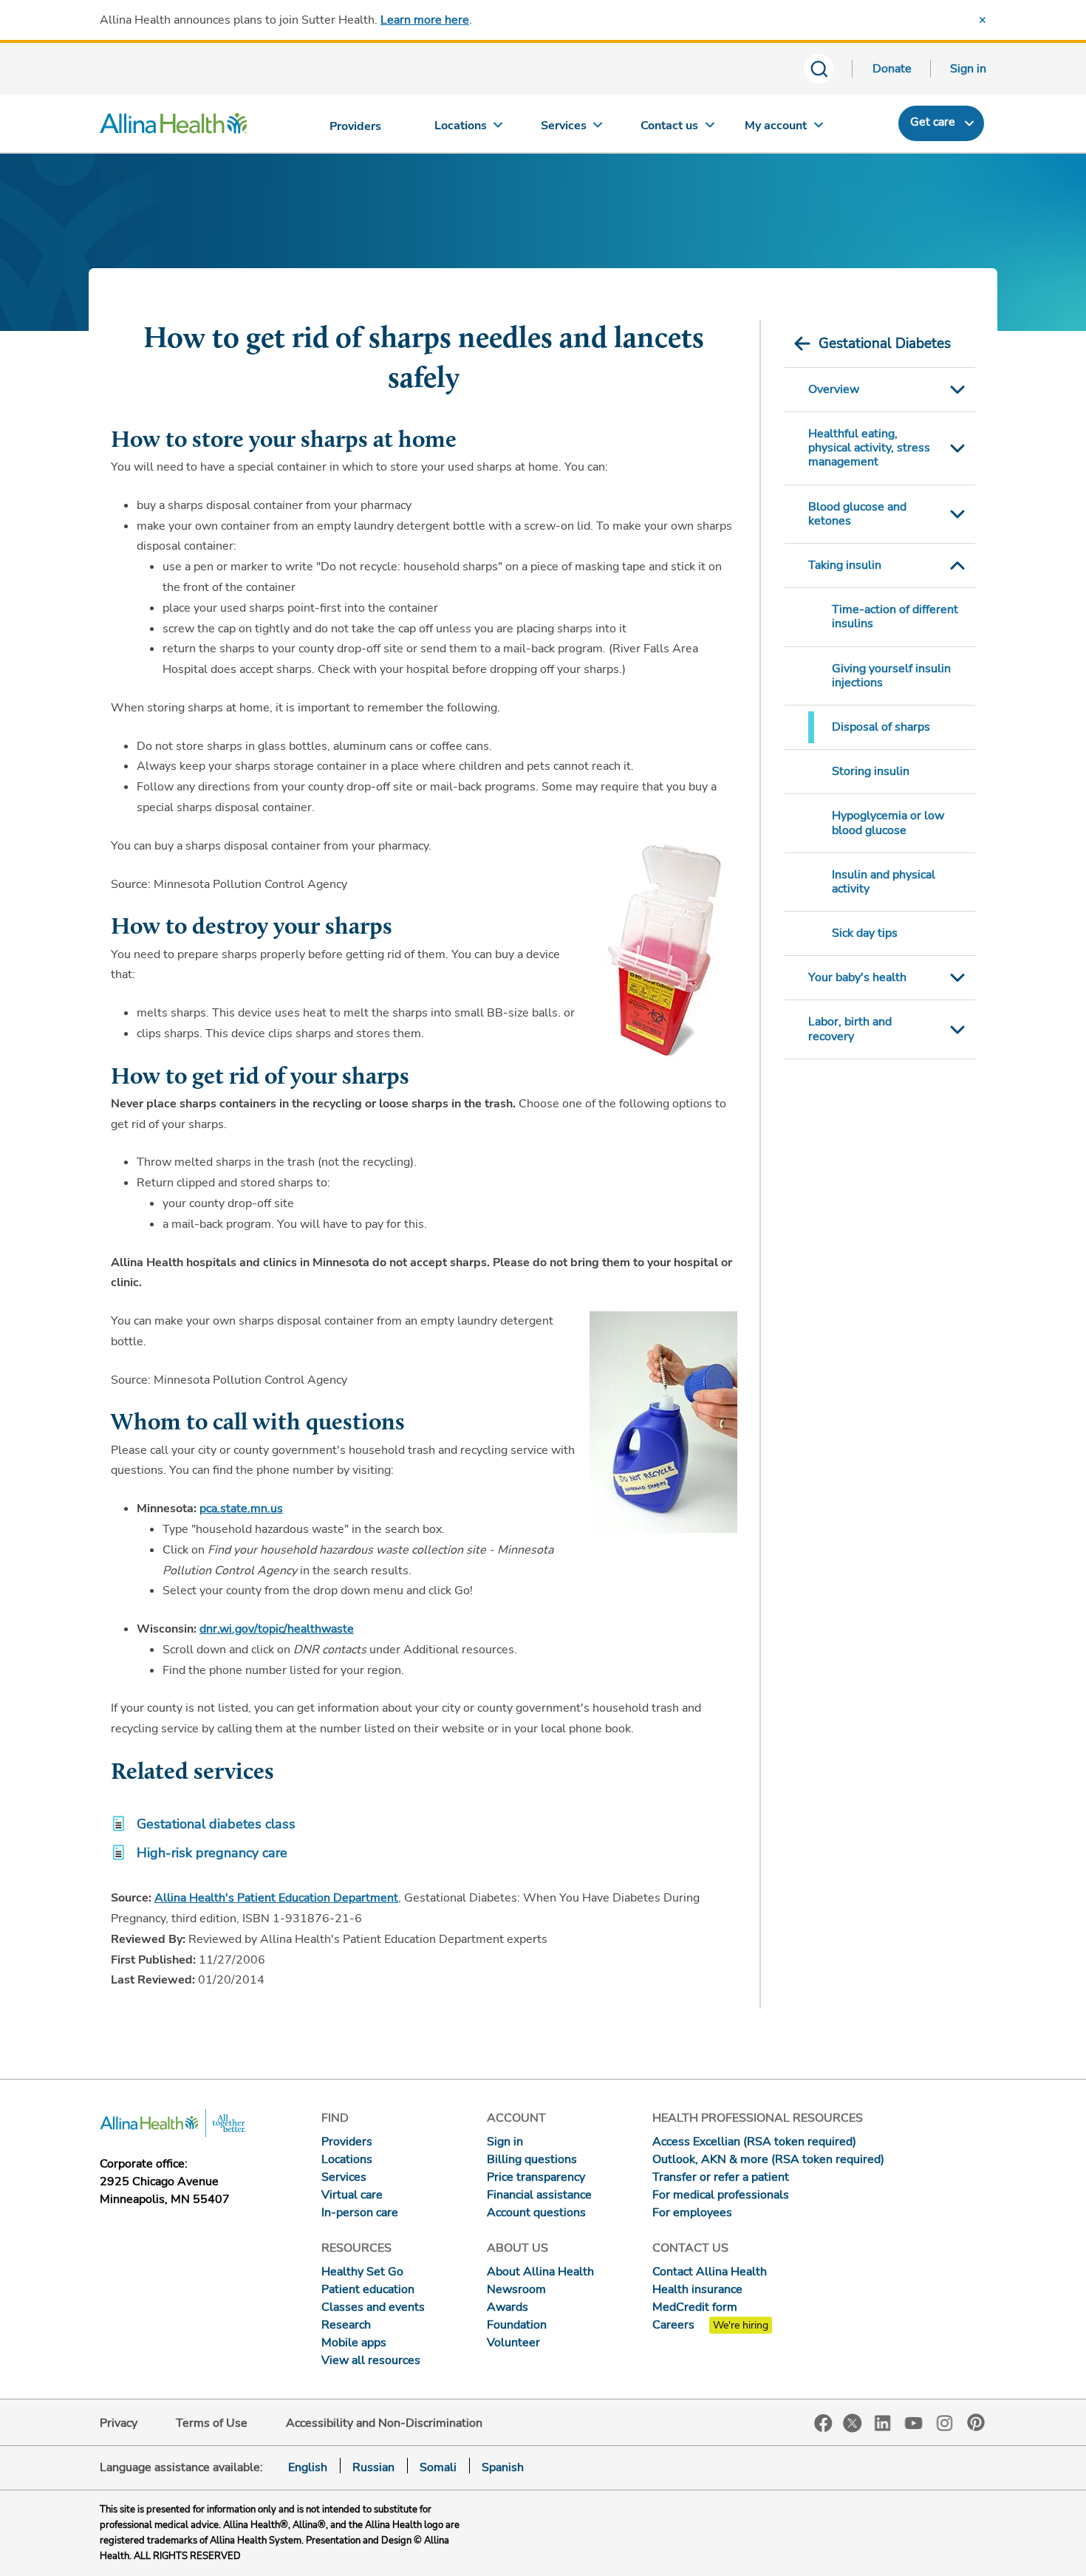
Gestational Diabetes (885, 344)
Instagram (945, 2422)
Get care (933, 122)
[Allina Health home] (174, 127)
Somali (438, 2467)
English (308, 2467)
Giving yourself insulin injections (891, 676)
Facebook (823, 2423)
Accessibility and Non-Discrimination (384, 2423)
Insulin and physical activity (884, 882)
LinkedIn (883, 2422)
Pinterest (976, 2422)
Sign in (968, 69)
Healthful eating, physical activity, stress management (869, 448)
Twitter (853, 2423)
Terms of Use (212, 2423)
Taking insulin (845, 565)
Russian (373, 2467)
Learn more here (425, 20)
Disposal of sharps (881, 727)
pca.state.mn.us (241, 1509)
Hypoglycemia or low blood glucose (888, 823)
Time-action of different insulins (895, 616)
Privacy (119, 2423)
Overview (834, 389)
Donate (892, 69)
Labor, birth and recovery (850, 1029)
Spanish (503, 2467)
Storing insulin (871, 771)
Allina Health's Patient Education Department (276, 1898)
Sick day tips (865, 933)
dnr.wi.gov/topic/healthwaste (277, 1629)
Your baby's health (857, 977)
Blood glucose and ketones (857, 514)
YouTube (914, 2422)
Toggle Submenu (957, 390)
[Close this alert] (983, 20)
